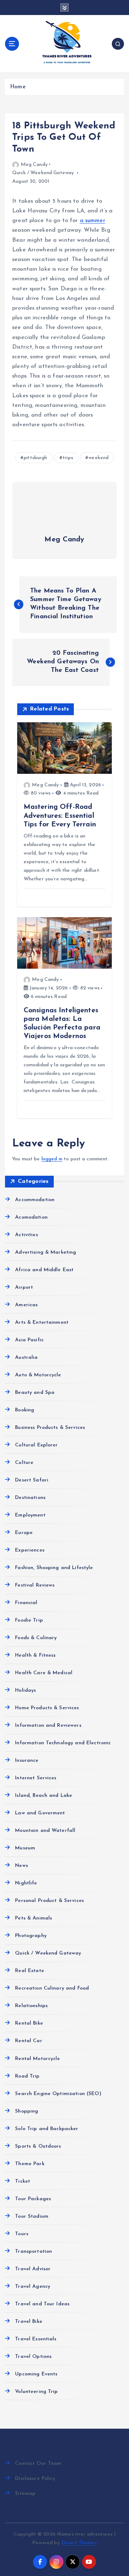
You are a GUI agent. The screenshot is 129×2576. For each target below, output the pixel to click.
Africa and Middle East (44, 1270)
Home (18, 87)
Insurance (27, 1761)
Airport (24, 1287)
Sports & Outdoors (38, 2146)
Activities (26, 1235)
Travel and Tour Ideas (42, 2304)
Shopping (27, 2111)
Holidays (25, 1690)
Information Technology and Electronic (63, 1743)
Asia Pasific (29, 1340)
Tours (22, 2234)
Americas (26, 1305)
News (21, 1866)
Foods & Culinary (36, 1638)
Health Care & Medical (44, 1673)
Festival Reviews (35, 1585)
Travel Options (33, 2357)
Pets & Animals (34, 1918)
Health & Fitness (35, 1655)
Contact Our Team (38, 2464)
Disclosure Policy (35, 2479)
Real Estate (30, 1971)
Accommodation (35, 1200)
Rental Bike (29, 2023)
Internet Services (36, 1778)
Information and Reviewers (48, 1725)
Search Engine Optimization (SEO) (58, 2094)
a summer (93, 221)
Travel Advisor (33, 2269)
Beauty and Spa (35, 1393)
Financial (26, 1603)
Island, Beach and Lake (44, 1796)
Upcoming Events (36, 2374)
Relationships (31, 2006)
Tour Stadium (32, 2216)
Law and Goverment (40, 1813)
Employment (30, 1515)
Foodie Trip (29, 1620)
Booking (25, 1410)
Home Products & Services (47, 1708)
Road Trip (27, 2076)
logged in (52, 1159)
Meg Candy (34, 165)
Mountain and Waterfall (45, 1831)
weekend (99, 458)
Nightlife (26, 1883)
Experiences (30, 1550)
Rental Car (28, 2041)
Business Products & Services (50, 1428)
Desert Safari (32, 1480)
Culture (24, 1463)
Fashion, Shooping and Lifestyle (54, 1568)
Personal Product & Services (49, 1901)
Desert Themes (79, 2543)
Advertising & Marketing (46, 1252)
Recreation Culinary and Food (52, 1988)
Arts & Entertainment (42, 1323)
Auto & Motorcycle (38, 1375)
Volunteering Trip (36, 2392)
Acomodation (31, 1217)
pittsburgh (35, 458)
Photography (31, 1936)
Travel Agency (33, 2287)
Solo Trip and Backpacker (47, 2129)
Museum (25, 1848)
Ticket (23, 2181)
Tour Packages (33, 2199)
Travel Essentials (36, 2339)
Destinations (30, 1498)
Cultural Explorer (36, 1445)
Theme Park (30, 2164)
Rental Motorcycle (37, 2059)
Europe (24, 1533)
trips (68, 458)
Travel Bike (29, 2322)
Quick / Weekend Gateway (43, 173)
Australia (26, 1358)
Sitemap (25, 2494)
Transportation (34, 2251)
